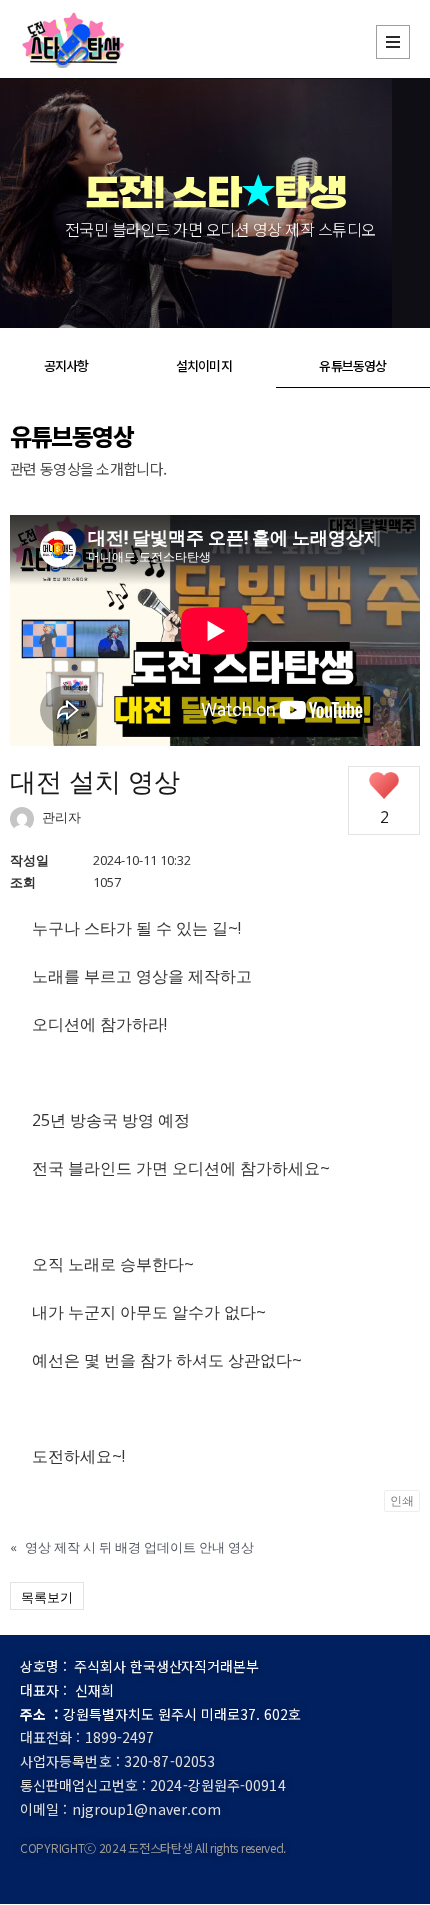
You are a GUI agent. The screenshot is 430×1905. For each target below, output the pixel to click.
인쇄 (402, 1500)
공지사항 (66, 365)
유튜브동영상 (352, 365)
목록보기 (47, 1597)
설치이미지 (204, 365)
